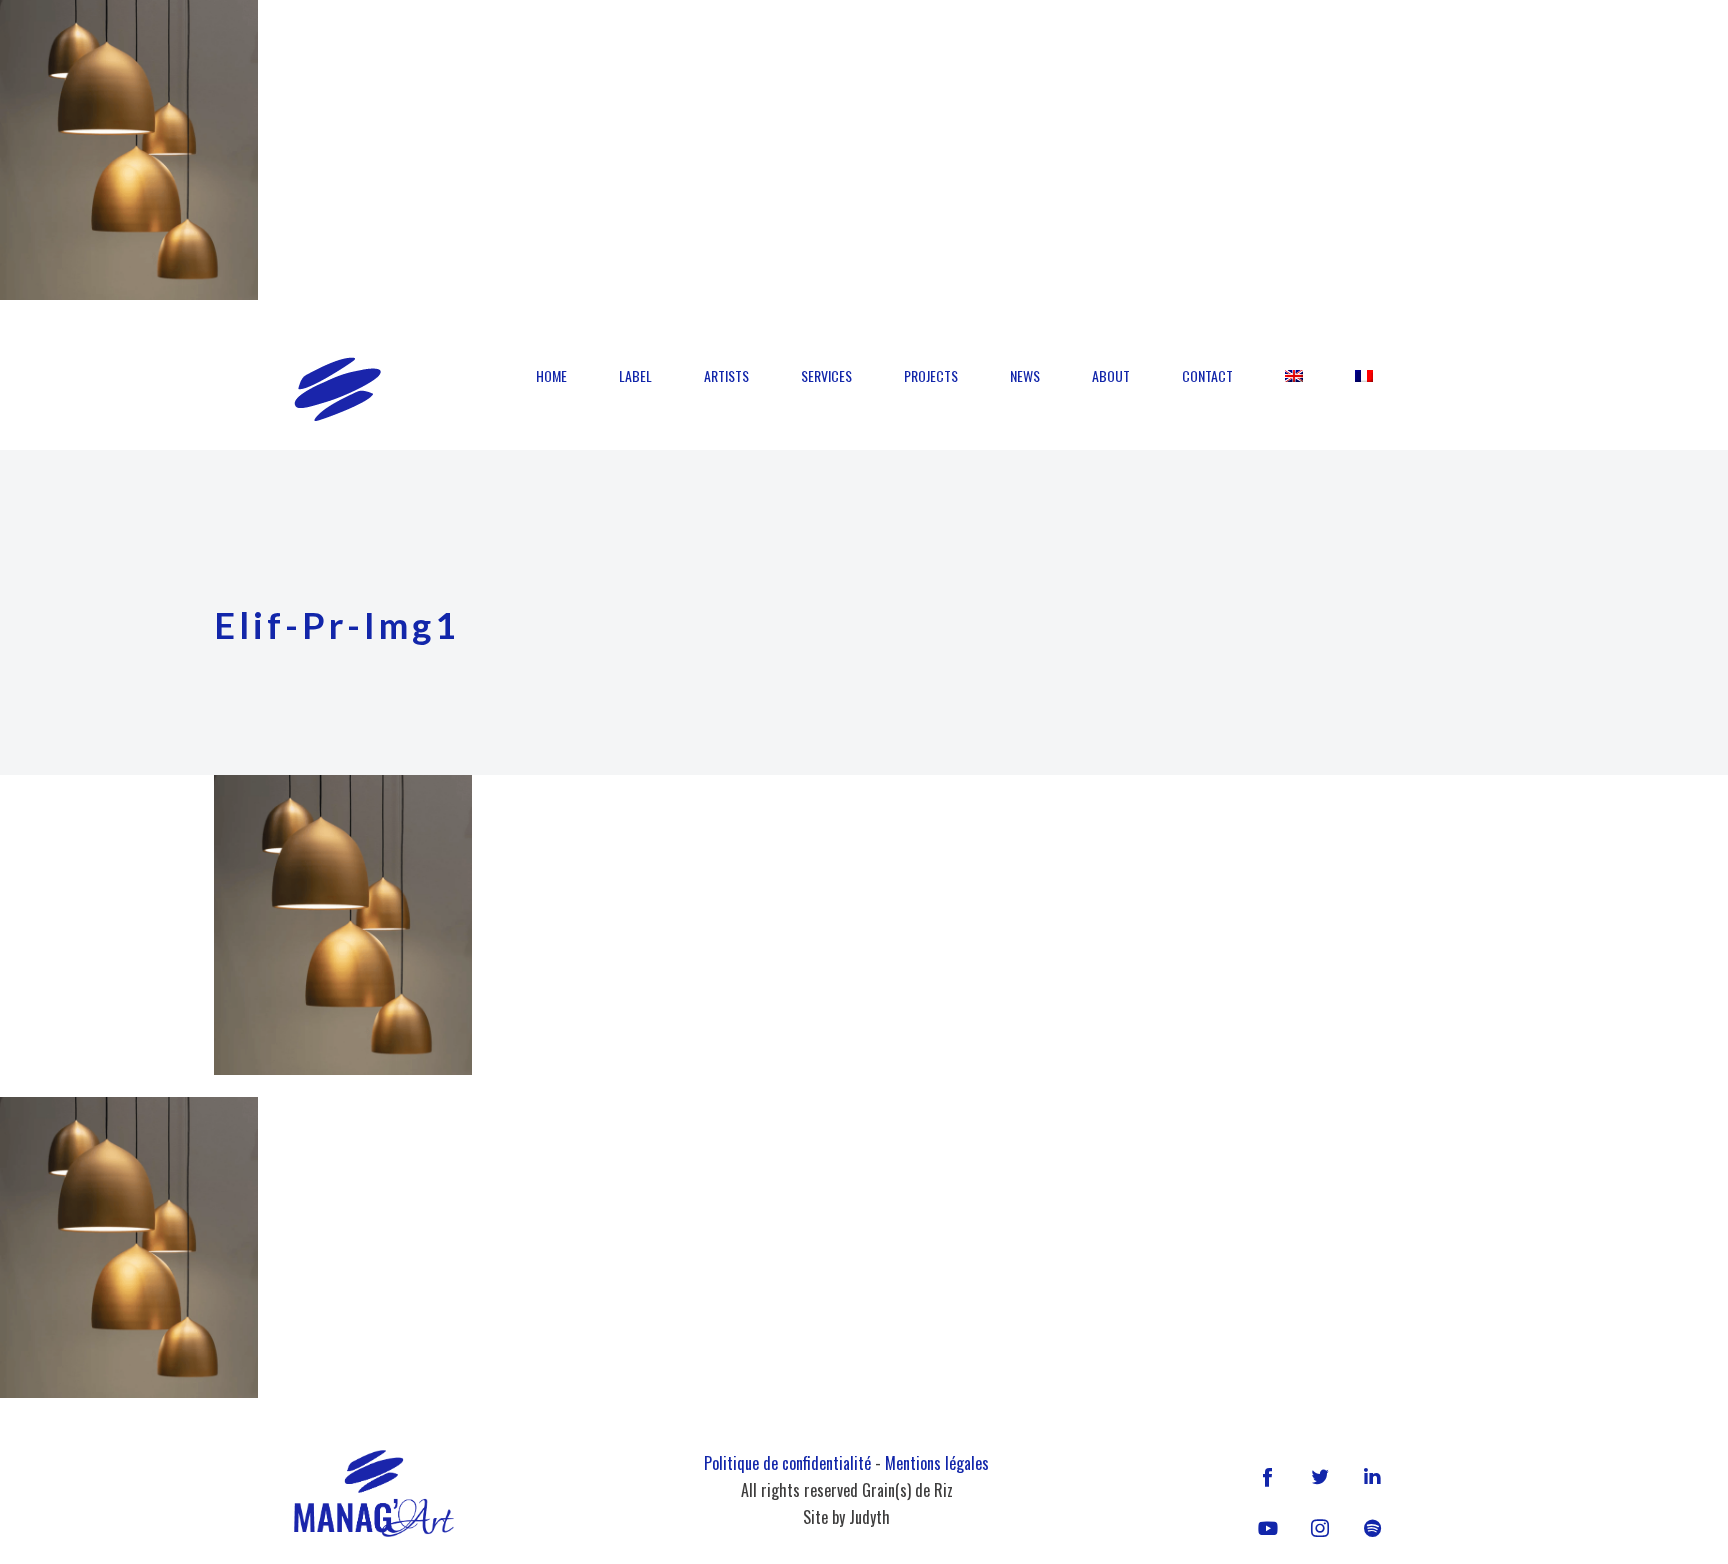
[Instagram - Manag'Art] (1320, 1528)
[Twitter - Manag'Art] (1320, 1476)
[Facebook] (1268, 1476)
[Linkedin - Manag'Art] (1372, 1476)
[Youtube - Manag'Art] (1268, 1528)
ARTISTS (726, 375)
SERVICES (826, 375)
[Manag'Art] (337, 389)
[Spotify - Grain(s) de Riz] (1372, 1528)
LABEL (635, 375)
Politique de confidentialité (787, 1463)
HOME (551, 375)
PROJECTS (931, 375)
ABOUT (1111, 375)
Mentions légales (937, 1463)
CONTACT (1207, 375)
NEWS (1025, 375)
